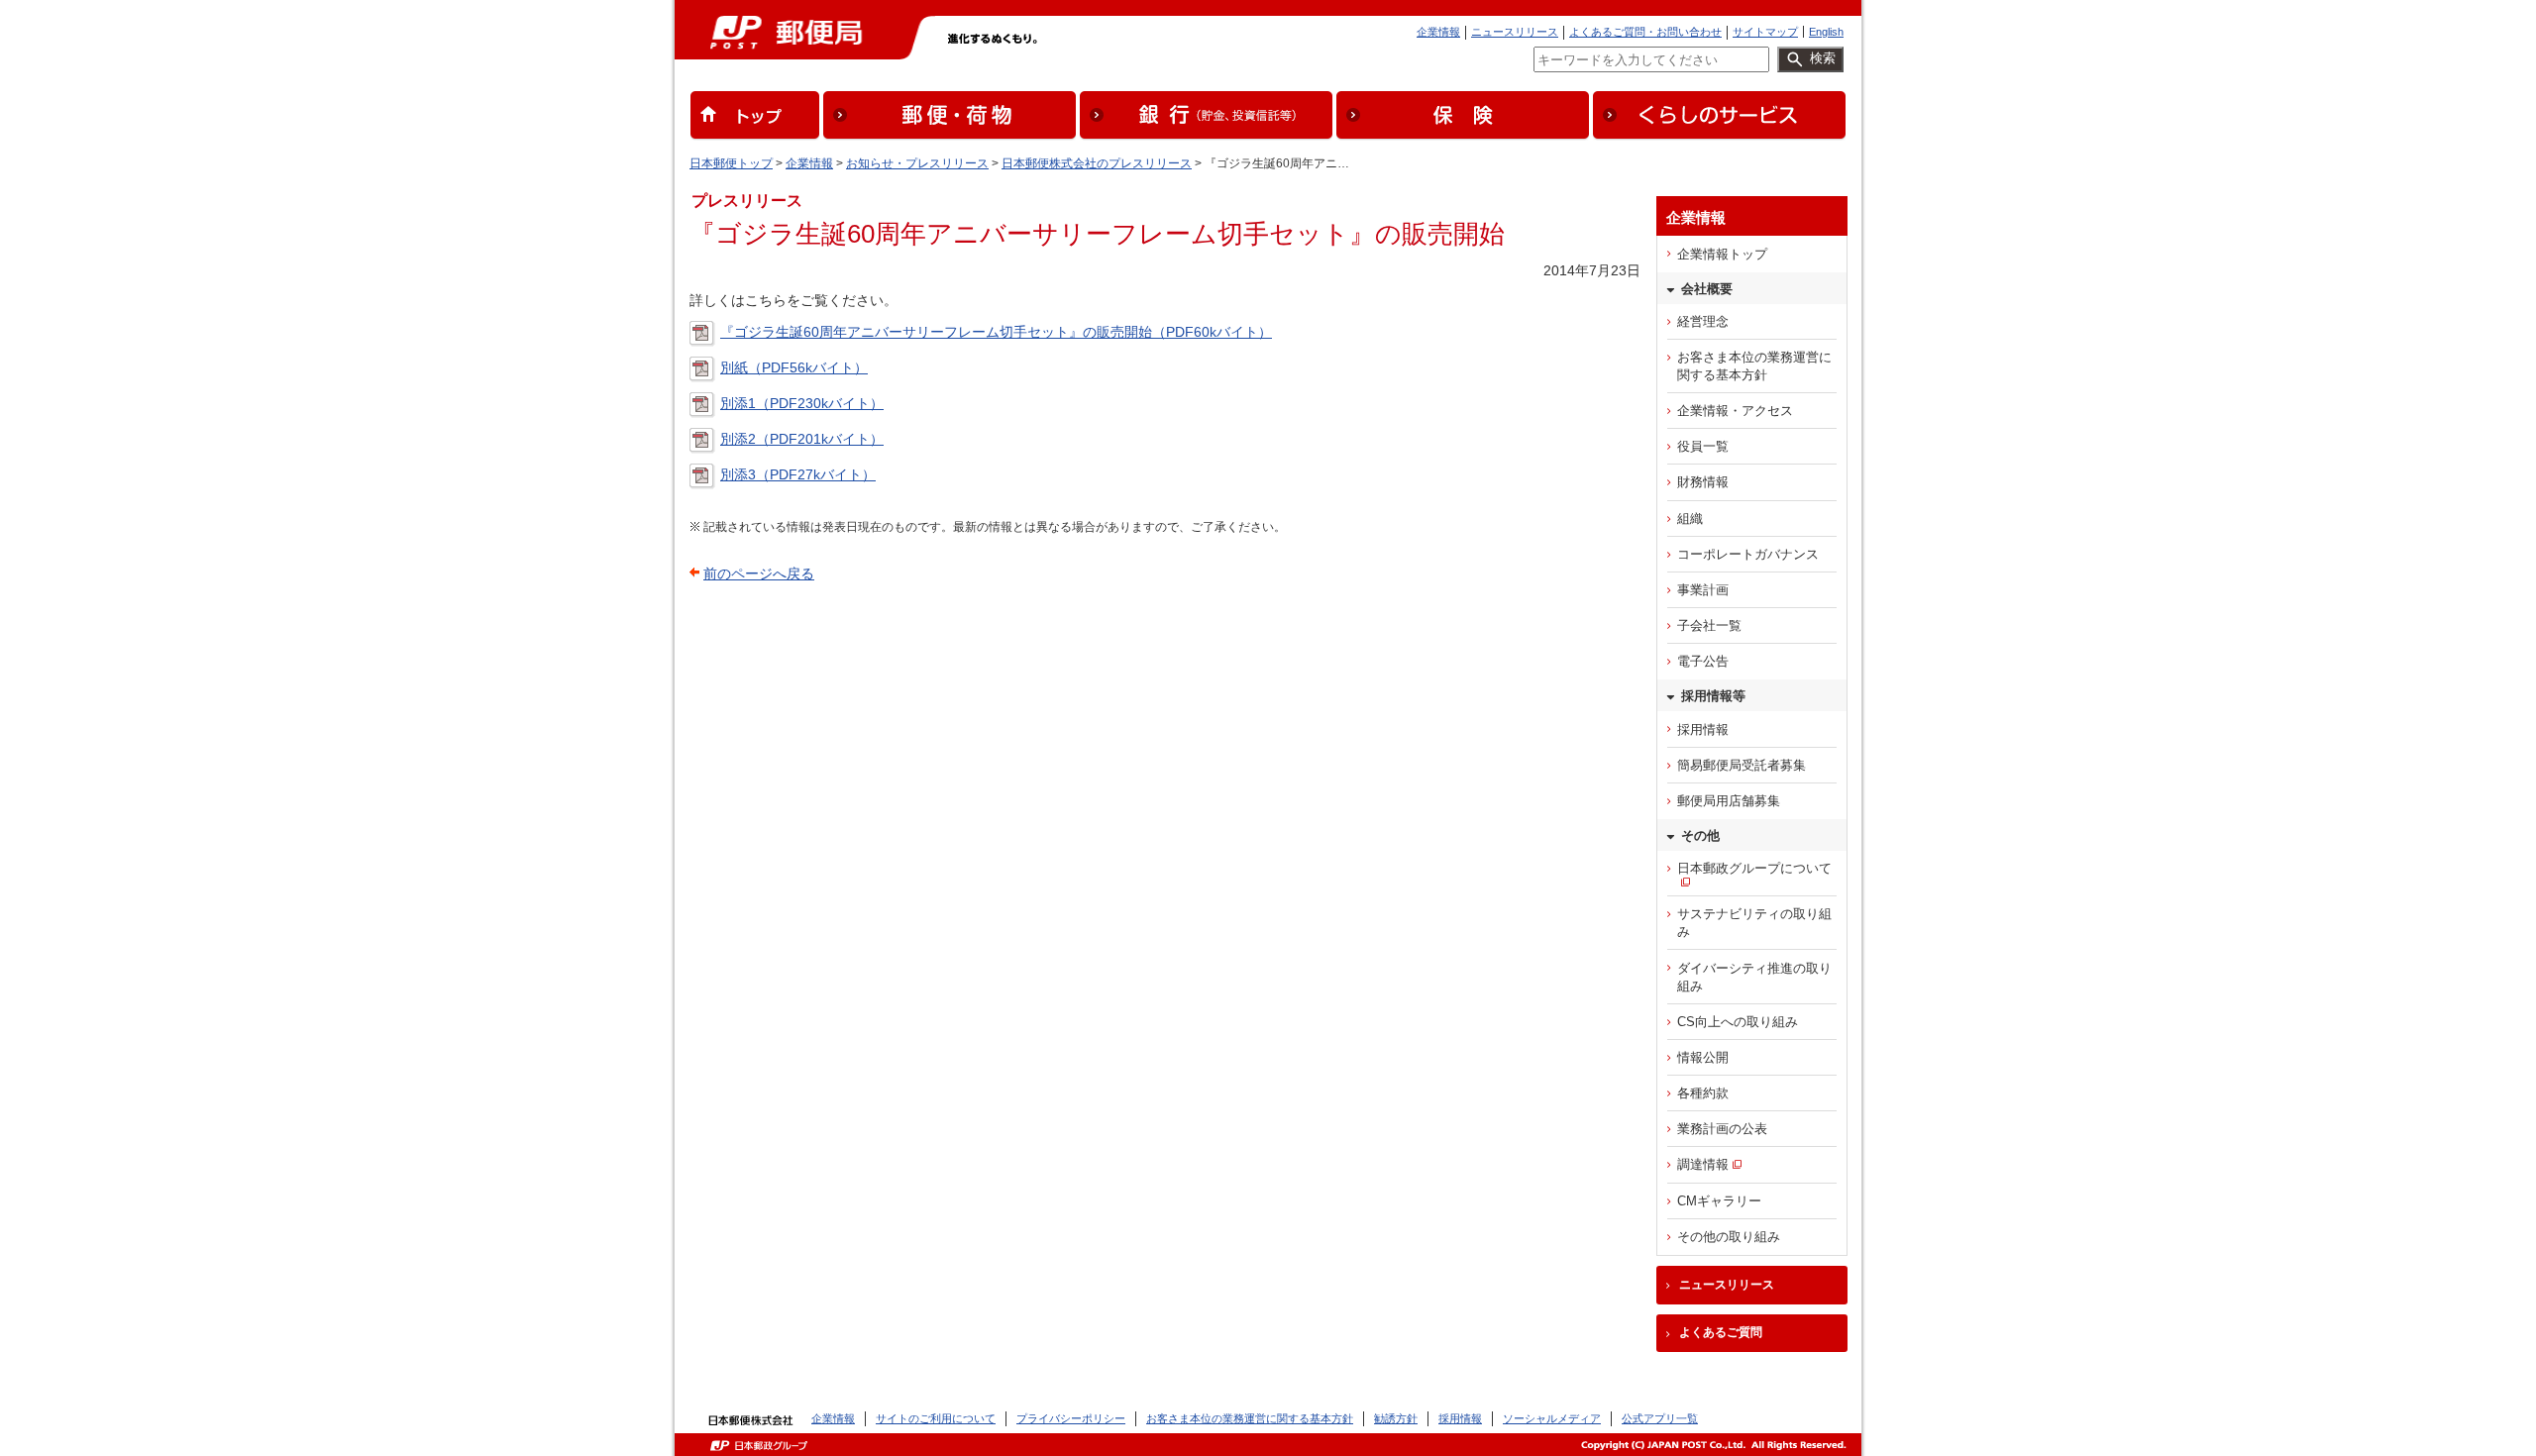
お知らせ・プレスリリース (917, 163)
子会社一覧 (1709, 625)
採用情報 (1703, 729)
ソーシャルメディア (1552, 1418)
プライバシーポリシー (1071, 1418)
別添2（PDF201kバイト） (802, 439)
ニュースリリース (1515, 32)
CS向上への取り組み (1738, 1022)
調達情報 (1703, 1164)
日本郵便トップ (731, 163)
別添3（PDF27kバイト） (798, 474)
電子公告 (1703, 661)
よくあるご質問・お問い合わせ (1645, 32)
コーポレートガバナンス (1748, 554)
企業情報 (1438, 32)
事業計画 (1703, 590)
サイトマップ (1765, 32)
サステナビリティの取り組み (1754, 923)
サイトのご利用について (936, 1418)
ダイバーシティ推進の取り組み (1754, 977)
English (1826, 32)
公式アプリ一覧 (1660, 1418)
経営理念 (1703, 321)
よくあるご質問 (1721, 1332)
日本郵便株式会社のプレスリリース (1097, 163)
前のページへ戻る (759, 573)
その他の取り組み (1729, 1237)
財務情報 (1703, 482)
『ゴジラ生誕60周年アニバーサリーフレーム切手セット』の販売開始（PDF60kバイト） (996, 332)
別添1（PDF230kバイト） (802, 403)
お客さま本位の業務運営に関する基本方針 (1754, 366)
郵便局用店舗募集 (1729, 801)
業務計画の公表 (1722, 1129)
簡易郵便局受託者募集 (1742, 765)
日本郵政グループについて (1754, 868)
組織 (1690, 519)
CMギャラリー (1719, 1201)
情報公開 (1703, 1057)
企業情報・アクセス (1735, 411)
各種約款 (1703, 1093)
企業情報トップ (1722, 254)
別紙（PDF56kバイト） (794, 367)
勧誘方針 (1396, 1418)
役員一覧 (1703, 446)
